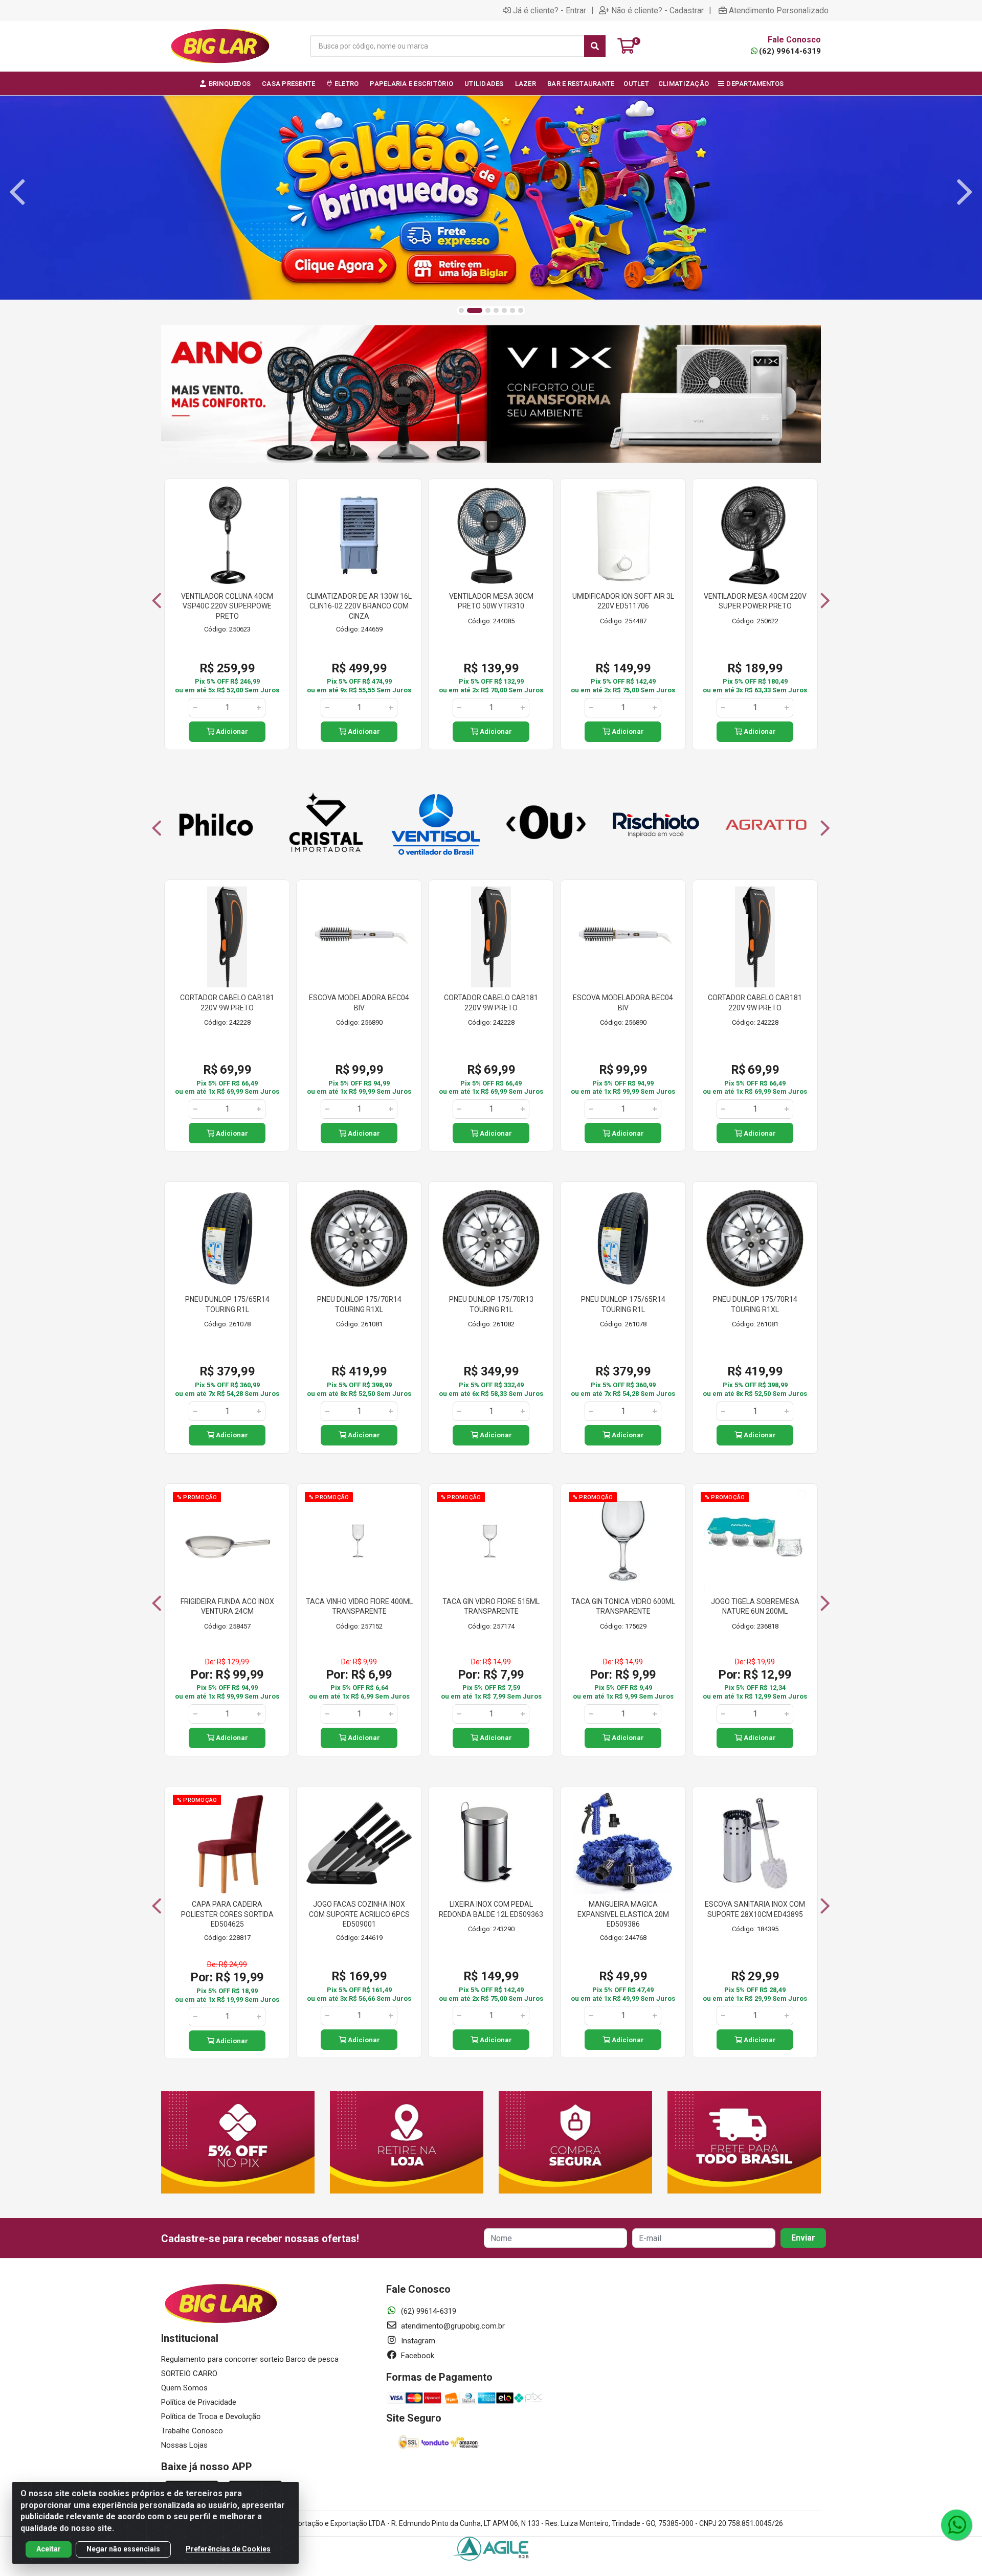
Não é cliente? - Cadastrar (657, 10)
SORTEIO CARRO (189, 2374)
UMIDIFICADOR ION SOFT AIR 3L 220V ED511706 (623, 601)
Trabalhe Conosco (192, 2431)
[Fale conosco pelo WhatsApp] (956, 2525)
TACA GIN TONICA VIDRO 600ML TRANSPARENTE (623, 1607)
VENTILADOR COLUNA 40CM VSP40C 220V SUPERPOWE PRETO (227, 606)
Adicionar (231, 731)
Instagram (417, 2341)
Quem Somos (184, 2388)
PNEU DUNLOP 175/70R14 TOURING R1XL (359, 1304)
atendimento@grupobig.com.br (452, 2326)
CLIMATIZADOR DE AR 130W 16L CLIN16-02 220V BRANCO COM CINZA (359, 606)
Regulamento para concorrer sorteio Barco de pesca (250, 2359)
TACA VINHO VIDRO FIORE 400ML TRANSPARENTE (359, 1607)
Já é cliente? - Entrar (550, 10)
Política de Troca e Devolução (211, 2416)
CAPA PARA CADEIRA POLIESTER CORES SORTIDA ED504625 (227, 1914)
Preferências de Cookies (228, 2549)
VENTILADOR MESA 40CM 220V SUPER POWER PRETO (755, 601)
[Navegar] (17, 192)
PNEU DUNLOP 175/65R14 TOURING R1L (227, 1304)
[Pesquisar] (595, 46)
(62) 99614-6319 (790, 51)
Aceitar (49, 2549)
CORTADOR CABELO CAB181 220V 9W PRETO (227, 1003)
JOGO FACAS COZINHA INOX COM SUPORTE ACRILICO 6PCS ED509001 (359, 1914)
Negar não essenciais (123, 2549)
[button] (461, 310)
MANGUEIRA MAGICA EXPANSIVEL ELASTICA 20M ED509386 (623, 1914)
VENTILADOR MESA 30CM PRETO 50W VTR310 (491, 601)
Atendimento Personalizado (779, 10)
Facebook (417, 2356)
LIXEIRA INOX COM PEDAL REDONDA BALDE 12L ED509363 (491, 1909)
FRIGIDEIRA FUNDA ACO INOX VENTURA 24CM (227, 1607)
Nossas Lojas (184, 2445)
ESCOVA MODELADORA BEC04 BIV (359, 1003)
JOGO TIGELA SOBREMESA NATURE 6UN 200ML (755, 1607)
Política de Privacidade (199, 2402)
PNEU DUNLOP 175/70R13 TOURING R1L (491, 1304)
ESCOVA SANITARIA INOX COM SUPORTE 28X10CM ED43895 (755, 1909)
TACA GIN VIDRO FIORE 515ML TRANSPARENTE (491, 1607)
